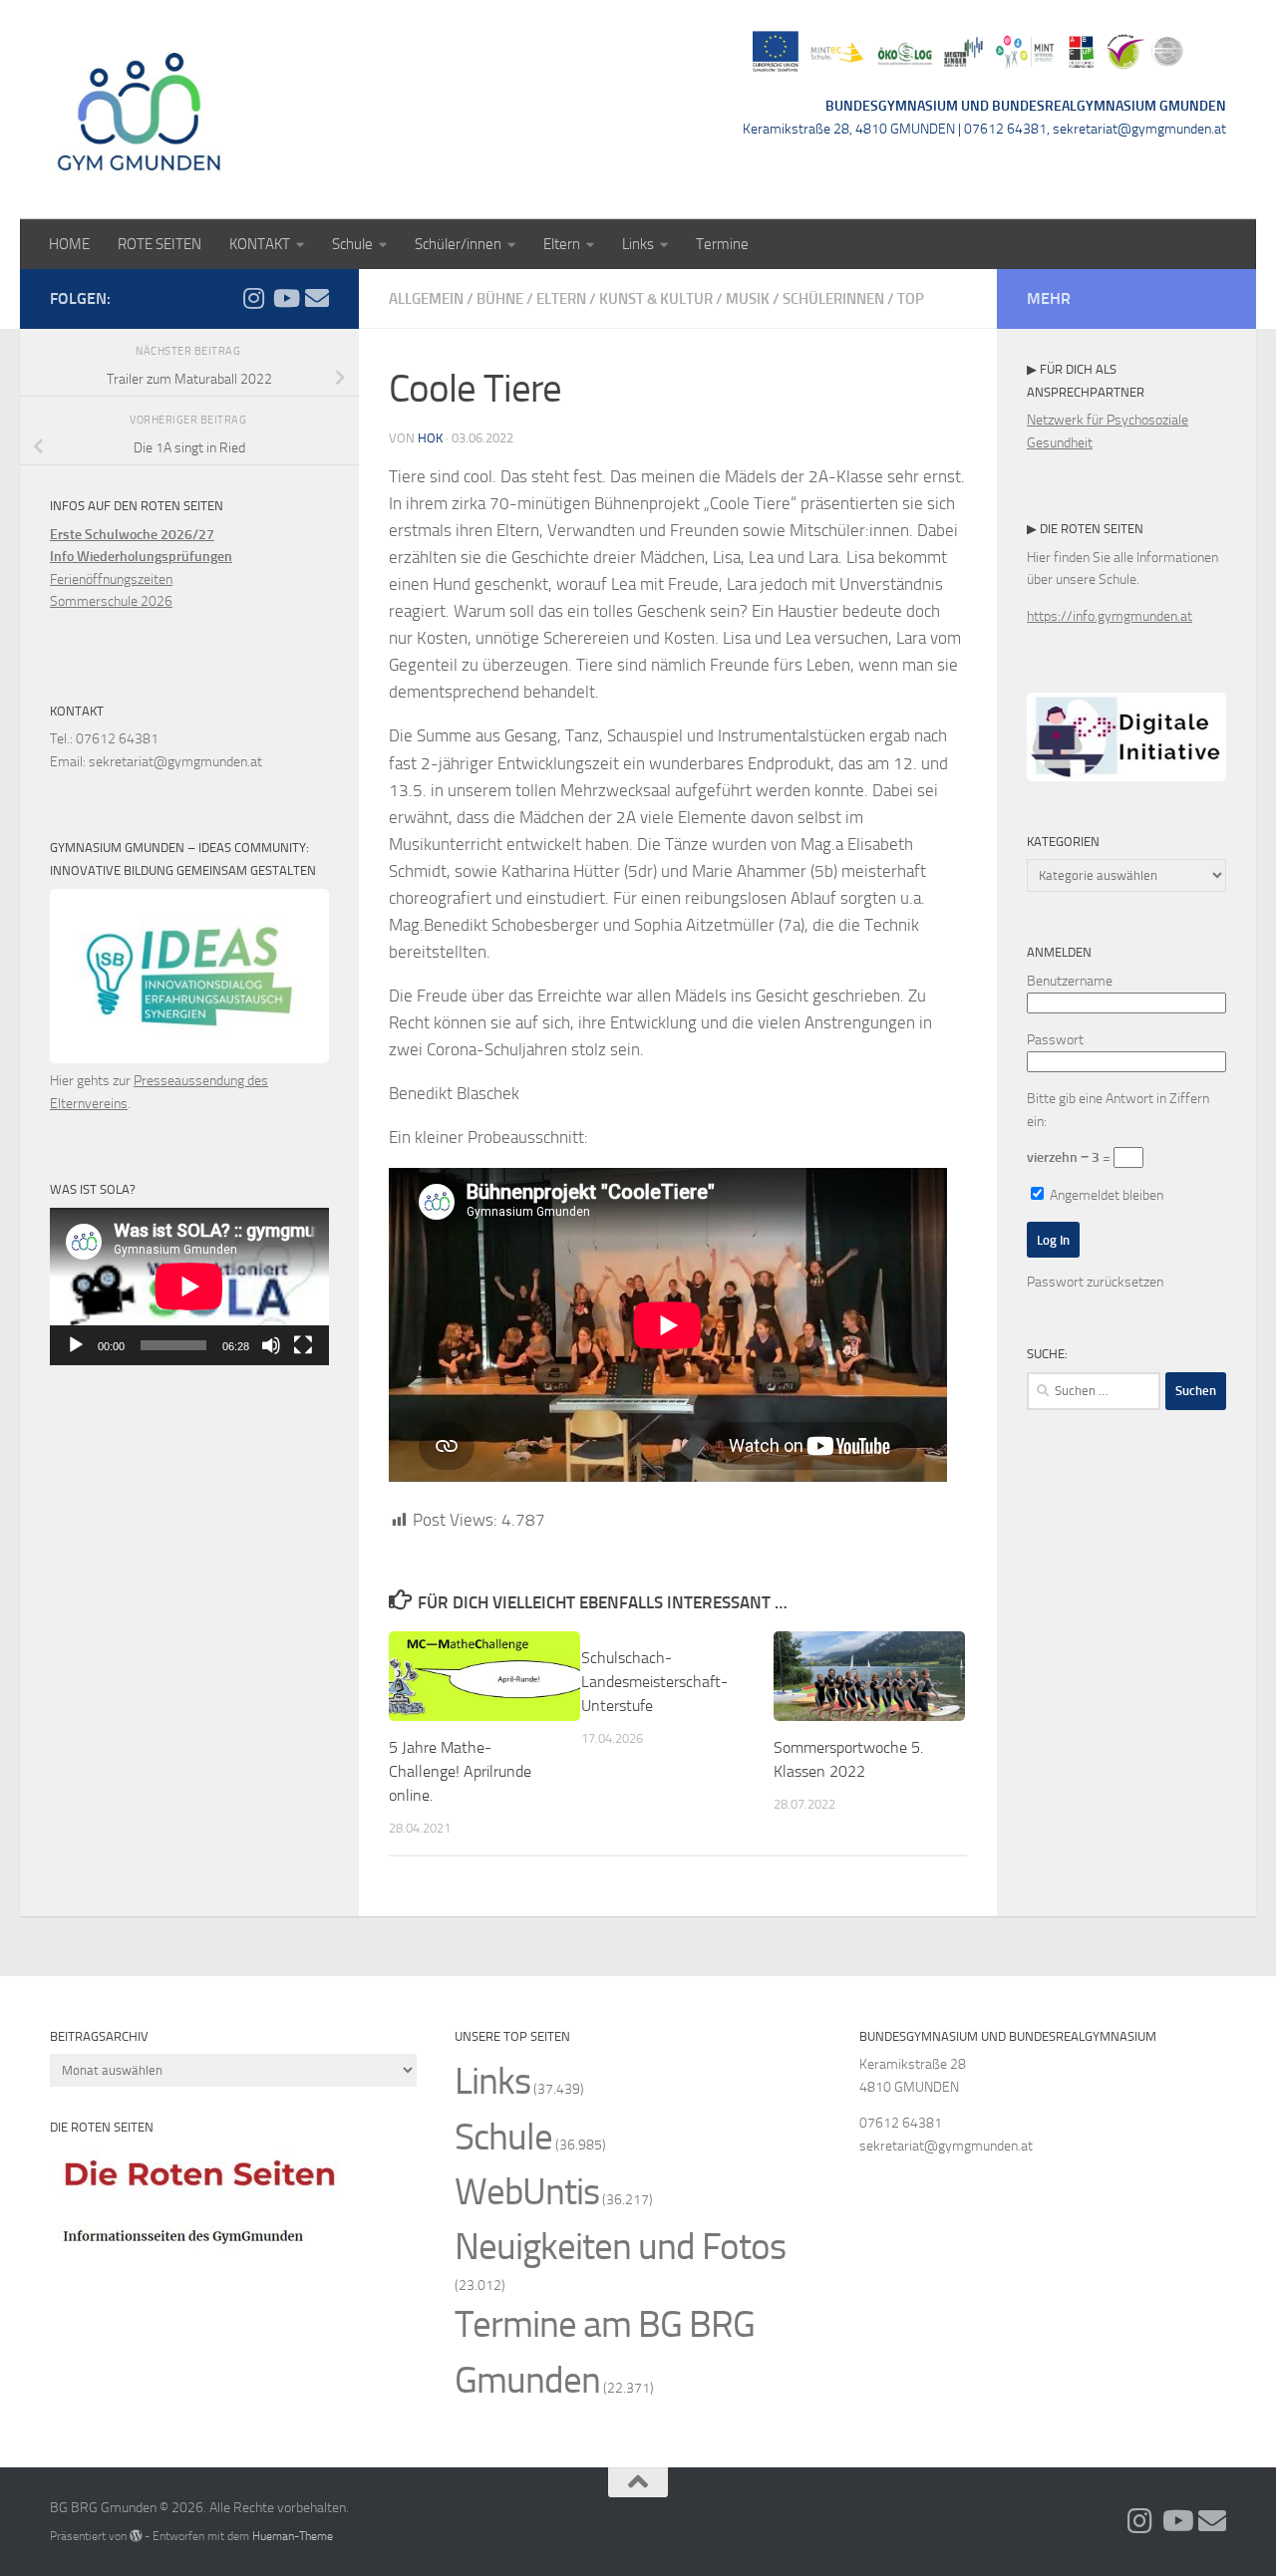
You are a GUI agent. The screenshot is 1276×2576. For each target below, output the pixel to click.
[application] (189, 1287)
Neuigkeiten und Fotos (620, 2247)
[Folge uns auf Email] (317, 298)
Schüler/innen (458, 244)
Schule (352, 244)
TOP (911, 299)
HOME (69, 244)
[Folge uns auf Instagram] (253, 298)
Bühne (500, 299)
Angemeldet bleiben (1105, 1195)
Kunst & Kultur (656, 299)
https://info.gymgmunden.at (1110, 616)
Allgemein (426, 299)
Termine (722, 244)
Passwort (1055, 1040)
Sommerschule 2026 (111, 601)
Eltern (562, 244)
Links (638, 244)
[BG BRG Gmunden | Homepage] (140, 110)
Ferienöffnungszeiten (111, 579)
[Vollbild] (303, 1345)
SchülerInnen (833, 299)
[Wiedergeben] (76, 1345)
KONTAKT (260, 244)
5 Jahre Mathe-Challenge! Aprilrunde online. (460, 1771)
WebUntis (527, 2192)
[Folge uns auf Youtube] (285, 298)
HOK (430, 438)
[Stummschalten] (271, 1345)
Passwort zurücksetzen (1095, 1282)
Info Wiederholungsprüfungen (141, 557)
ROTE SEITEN (159, 244)
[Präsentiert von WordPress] (136, 2536)
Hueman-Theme (293, 2536)
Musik (748, 299)
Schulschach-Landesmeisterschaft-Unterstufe (654, 1682)
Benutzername (1070, 981)
